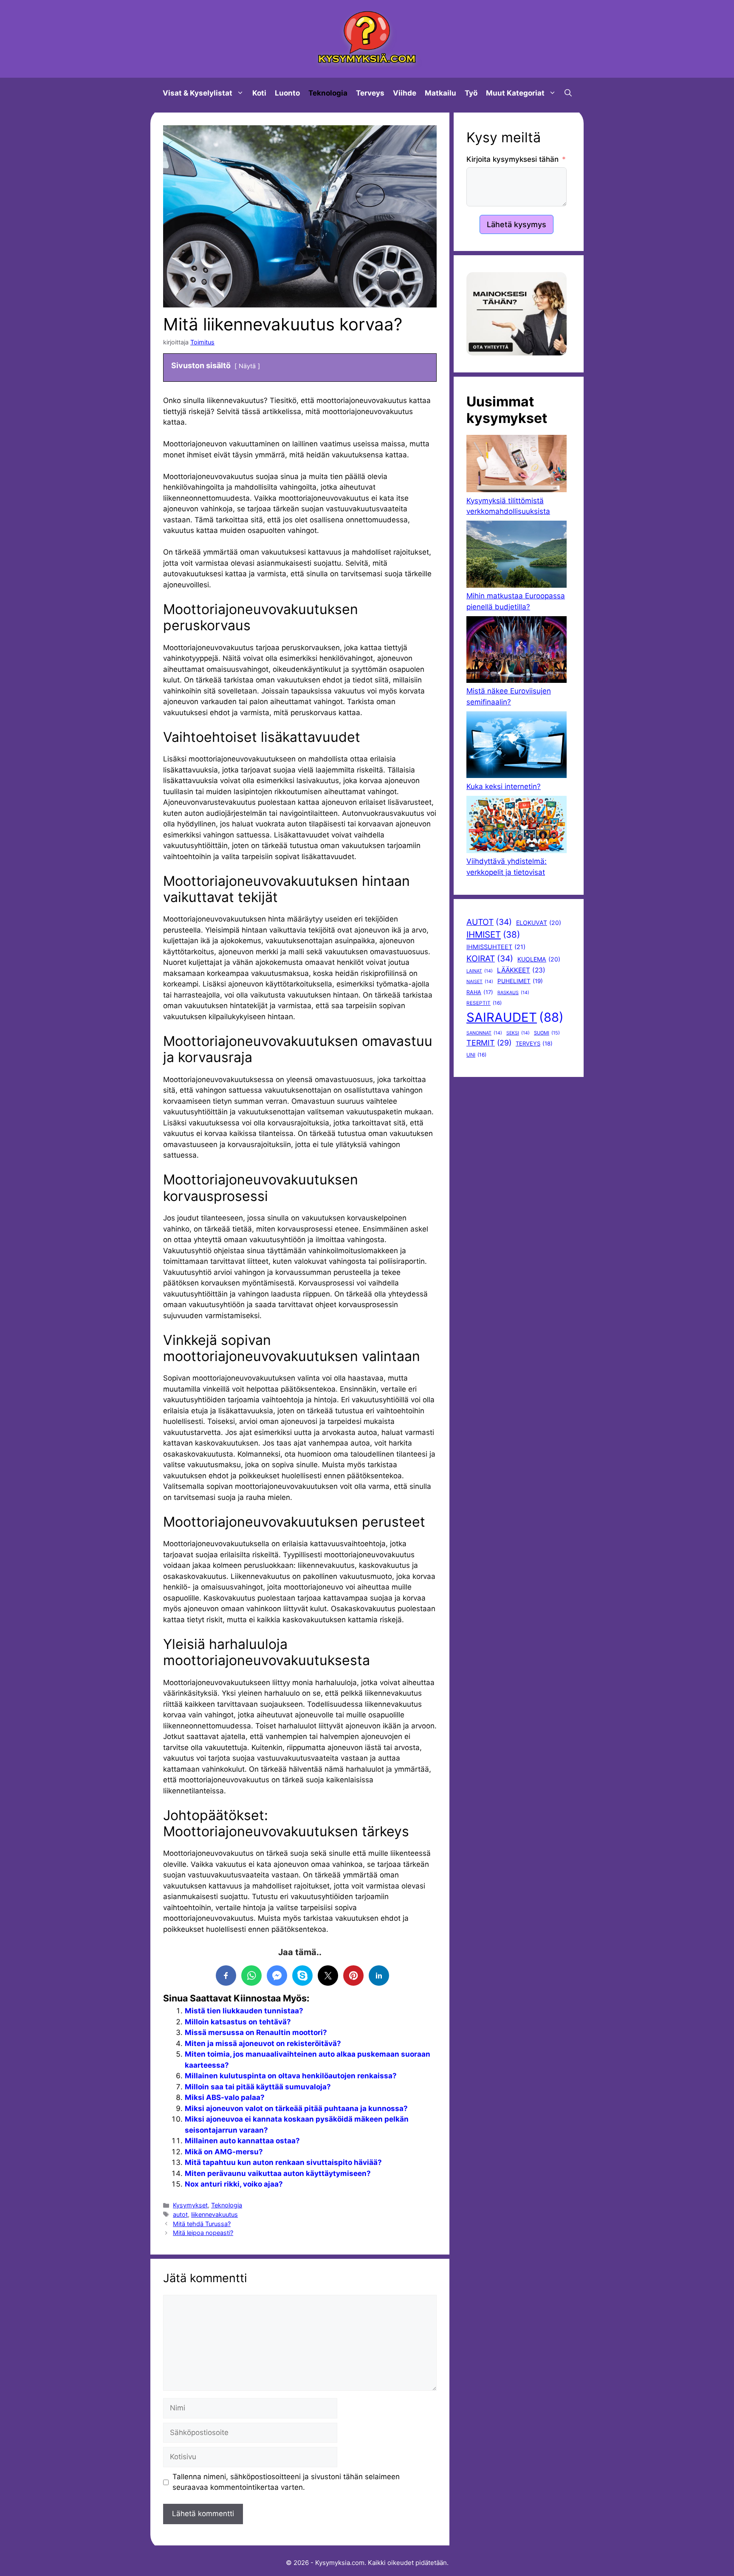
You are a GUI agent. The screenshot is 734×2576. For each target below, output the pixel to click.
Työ (471, 93)
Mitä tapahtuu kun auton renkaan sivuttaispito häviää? (283, 2162)
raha (480, 992)
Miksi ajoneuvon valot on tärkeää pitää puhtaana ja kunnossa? (296, 2108)
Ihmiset (493, 934)
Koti (259, 93)
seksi (518, 1033)
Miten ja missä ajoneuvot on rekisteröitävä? (263, 2043)
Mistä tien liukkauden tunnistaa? (244, 2011)
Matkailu (440, 93)
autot (180, 2214)
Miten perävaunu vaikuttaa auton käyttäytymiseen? (278, 2173)
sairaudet (515, 1017)
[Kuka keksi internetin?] (517, 746)
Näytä (247, 366)
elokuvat (539, 923)
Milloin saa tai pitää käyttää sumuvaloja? (258, 2087)
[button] (568, 93)
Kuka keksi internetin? (504, 786)
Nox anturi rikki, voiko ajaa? (234, 2184)
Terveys (370, 93)
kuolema (539, 959)
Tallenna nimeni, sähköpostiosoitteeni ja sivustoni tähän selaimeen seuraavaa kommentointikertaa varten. (286, 2482)
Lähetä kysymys (517, 224)
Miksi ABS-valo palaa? (225, 2097)
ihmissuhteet (496, 947)
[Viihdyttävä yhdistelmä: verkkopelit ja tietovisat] (517, 826)
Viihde (405, 93)
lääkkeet (521, 970)
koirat (490, 958)
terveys (534, 1043)
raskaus (513, 993)
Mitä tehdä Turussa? (202, 2224)
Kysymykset (190, 2205)
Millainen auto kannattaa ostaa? (242, 2141)
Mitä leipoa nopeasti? (203, 2233)
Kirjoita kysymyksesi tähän (512, 159)
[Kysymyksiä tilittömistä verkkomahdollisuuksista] (517, 465)
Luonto (287, 93)
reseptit (484, 1003)
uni (476, 1055)
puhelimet (520, 981)
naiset (480, 982)
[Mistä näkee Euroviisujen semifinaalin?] (517, 651)
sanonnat (484, 1033)
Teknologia (328, 93)
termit (489, 1043)
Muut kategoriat (515, 93)
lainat (480, 971)
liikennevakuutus (215, 2214)
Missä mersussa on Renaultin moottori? (256, 2032)
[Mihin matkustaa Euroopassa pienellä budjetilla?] (517, 556)
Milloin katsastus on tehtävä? (238, 2022)
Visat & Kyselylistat (198, 93)
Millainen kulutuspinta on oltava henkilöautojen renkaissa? (291, 2076)
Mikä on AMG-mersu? (224, 2152)
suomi (547, 1033)
